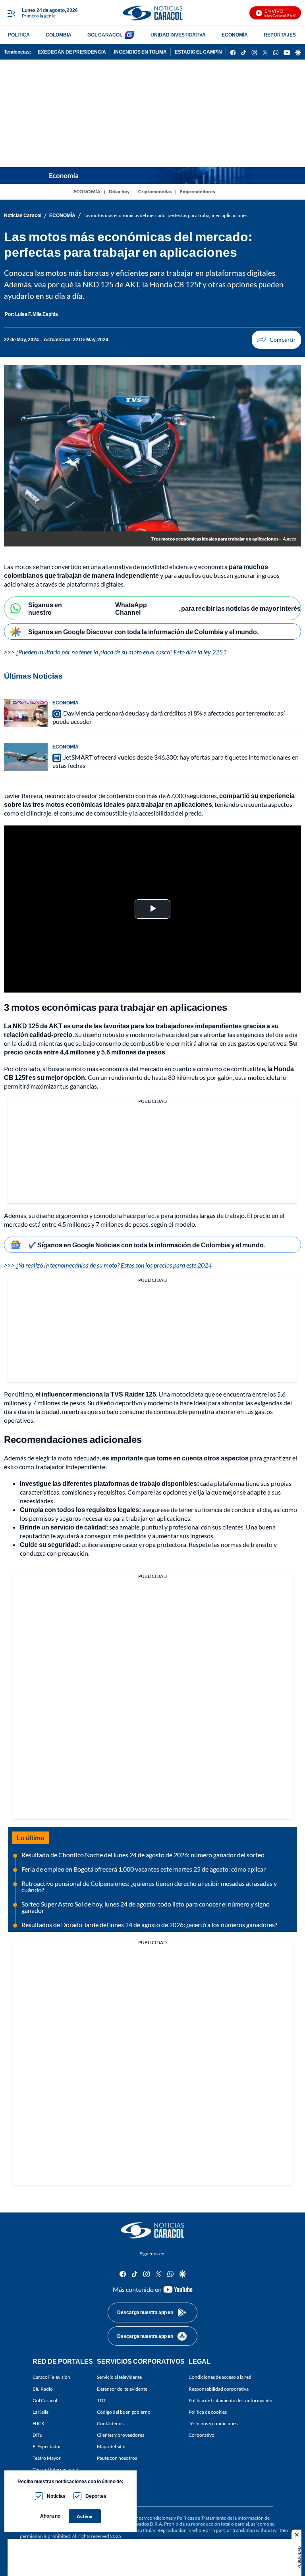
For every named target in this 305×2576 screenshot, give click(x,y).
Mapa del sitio (111, 2447)
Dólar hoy (119, 191)
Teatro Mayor (47, 2458)
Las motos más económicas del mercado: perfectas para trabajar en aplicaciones (165, 215)
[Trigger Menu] (11, 13)
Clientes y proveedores (121, 2435)
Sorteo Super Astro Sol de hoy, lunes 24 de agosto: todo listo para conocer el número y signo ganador (146, 1907)
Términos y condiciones (213, 2423)
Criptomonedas (155, 191)
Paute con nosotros (117, 2458)
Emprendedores (197, 191)
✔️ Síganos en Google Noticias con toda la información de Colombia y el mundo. (147, 1245)
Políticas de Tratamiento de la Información (220, 2518)
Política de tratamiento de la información (231, 2400)
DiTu (38, 2435)
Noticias (56, 2496)
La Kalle (41, 2412)
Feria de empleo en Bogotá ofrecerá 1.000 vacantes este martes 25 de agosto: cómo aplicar (144, 1869)
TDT (101, 2400)
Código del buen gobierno (124, 2412)
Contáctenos (110, 2423)
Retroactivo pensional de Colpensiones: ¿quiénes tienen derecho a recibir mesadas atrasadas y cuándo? (149, 1886)
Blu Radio (43, 2389)
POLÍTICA (19, 35)
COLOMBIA (59, 35)
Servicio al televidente (119, 2377)
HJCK (39, 2423)
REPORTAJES (280, 35)
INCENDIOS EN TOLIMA (140, 52)
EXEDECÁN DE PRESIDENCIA (72, 52)
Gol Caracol (45, 2400)
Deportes (96, 2496)
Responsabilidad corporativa (219, 2389)
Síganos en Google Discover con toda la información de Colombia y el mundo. (143, 632)
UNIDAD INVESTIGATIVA (178, 35)
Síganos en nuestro (45, 608)
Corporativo (202, 2435)
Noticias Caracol (23, 215)
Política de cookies (208, 2412)
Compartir (276, 340)
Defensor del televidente (122, 2389)
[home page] (152, 13)
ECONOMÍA (235, 35)
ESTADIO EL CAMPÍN (198, 52)
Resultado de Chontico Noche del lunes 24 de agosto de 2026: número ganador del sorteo (143, 1855)
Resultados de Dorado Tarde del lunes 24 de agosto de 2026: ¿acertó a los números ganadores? (149, 1925)
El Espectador (47, 2447)
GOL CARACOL (105, 35)
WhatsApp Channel (131, 608)
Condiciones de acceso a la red (220, 2377)
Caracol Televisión (51, 2377)
